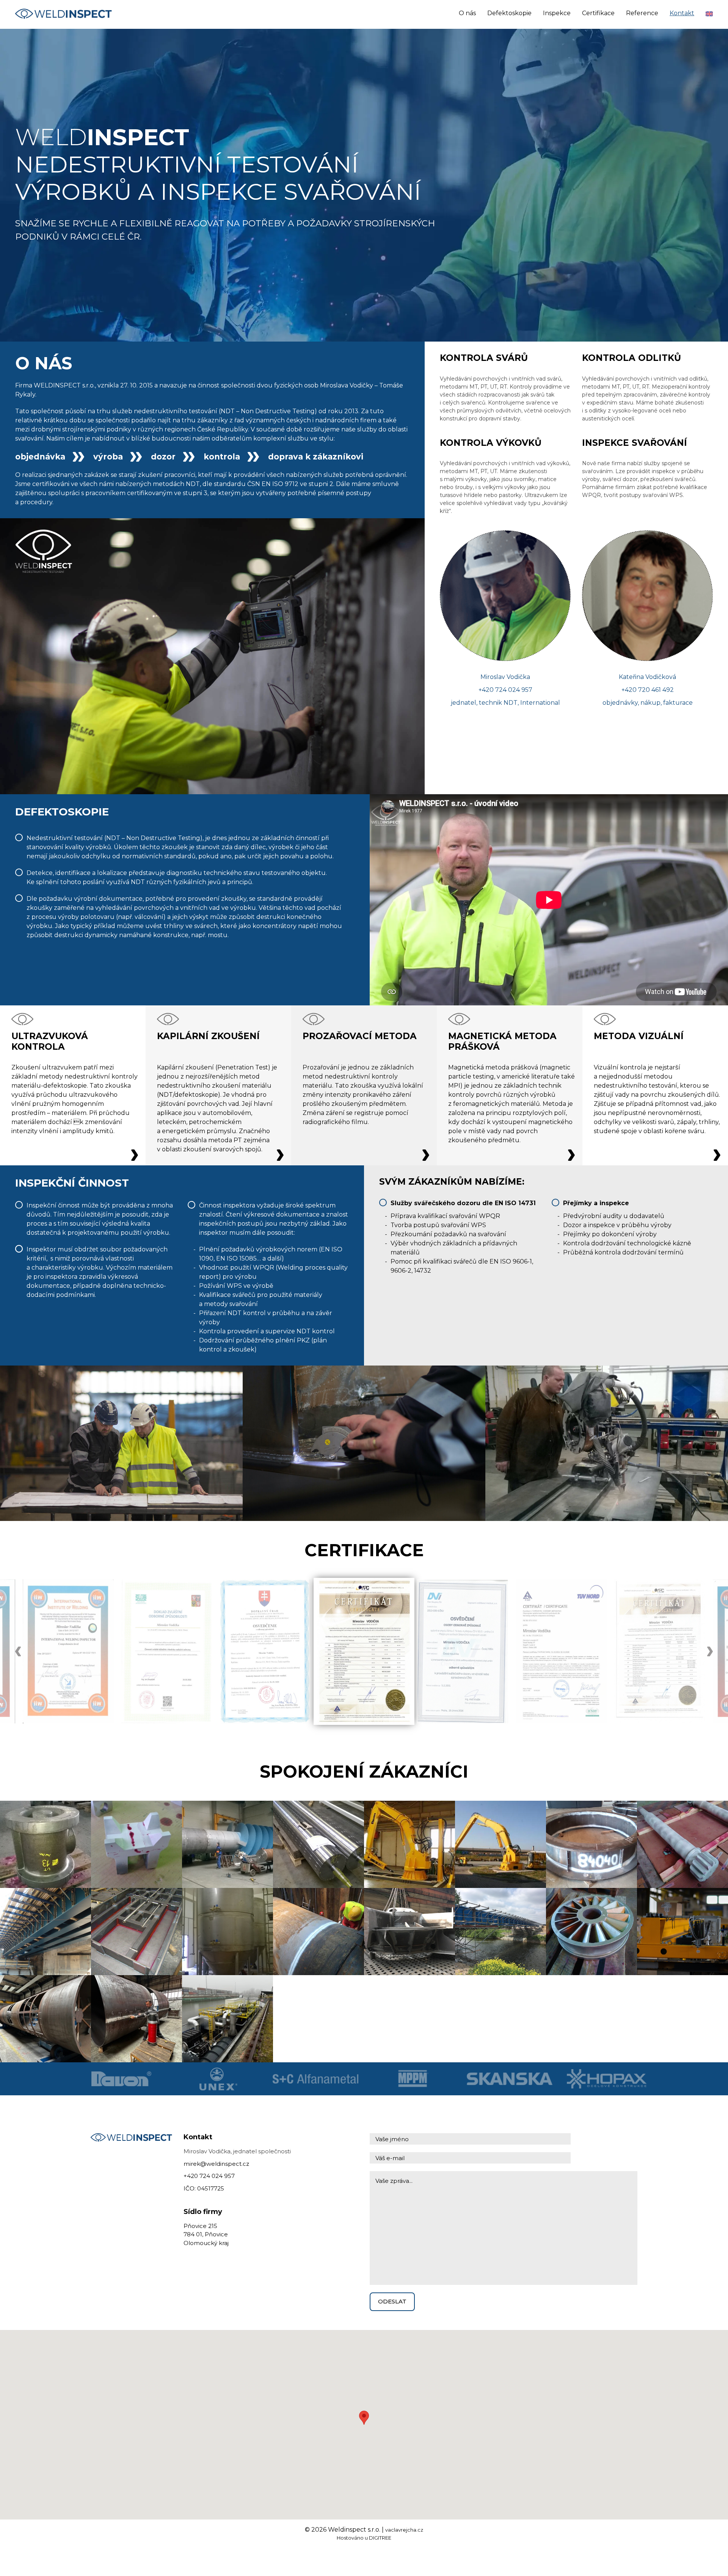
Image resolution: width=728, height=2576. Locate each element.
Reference (642, 13)
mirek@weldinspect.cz (216, 2164)
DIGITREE (380, 2538)
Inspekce (557, 13)
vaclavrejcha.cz (404, 2530)
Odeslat (392, 2301)
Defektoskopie (509, 13)
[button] (364, 2418)
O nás (467, 13)
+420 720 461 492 (648, 690)
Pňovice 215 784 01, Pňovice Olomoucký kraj (206, 2234)
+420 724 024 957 (505, 690)
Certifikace (598, 13)
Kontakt (682, 13)
